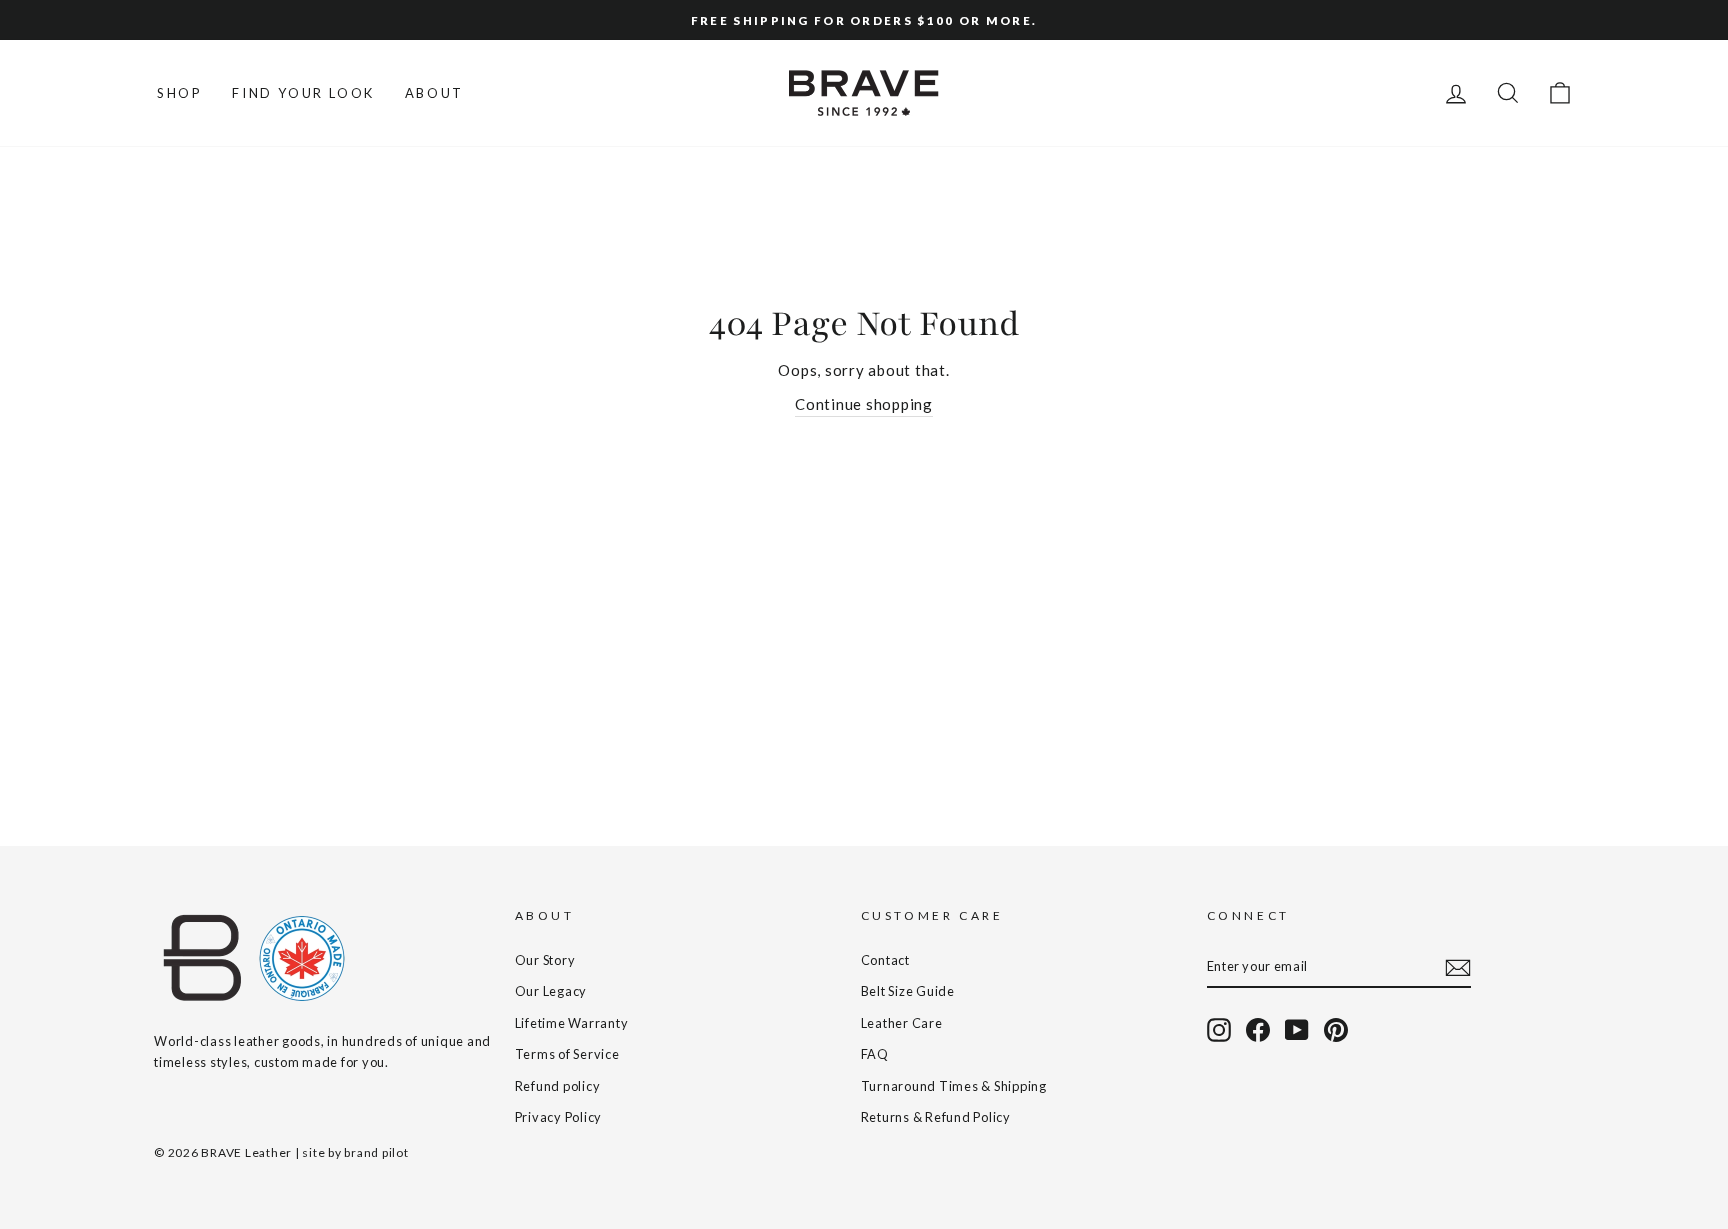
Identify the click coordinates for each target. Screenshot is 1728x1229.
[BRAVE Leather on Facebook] (1258, 1030)
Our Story (545, 960)
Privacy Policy (559, 1117)
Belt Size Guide (908, 991)
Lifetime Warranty (572, 1023)
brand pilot (376, 1152)
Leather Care (902, 1023)
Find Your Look (303, 93)
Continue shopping (864, 404)
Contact (885, 960)
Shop (179, 93)
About (434, 93)
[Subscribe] (1458, 967)
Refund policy (558, 1086)
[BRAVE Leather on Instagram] (1219, 1030)
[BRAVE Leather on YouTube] (1297, 1030)
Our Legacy (551, 991)
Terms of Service (567, 1054)
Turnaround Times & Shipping (954, 1086)
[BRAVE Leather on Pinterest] (1336, 1030)
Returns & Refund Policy (936, 1117)
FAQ (875, 1054)
